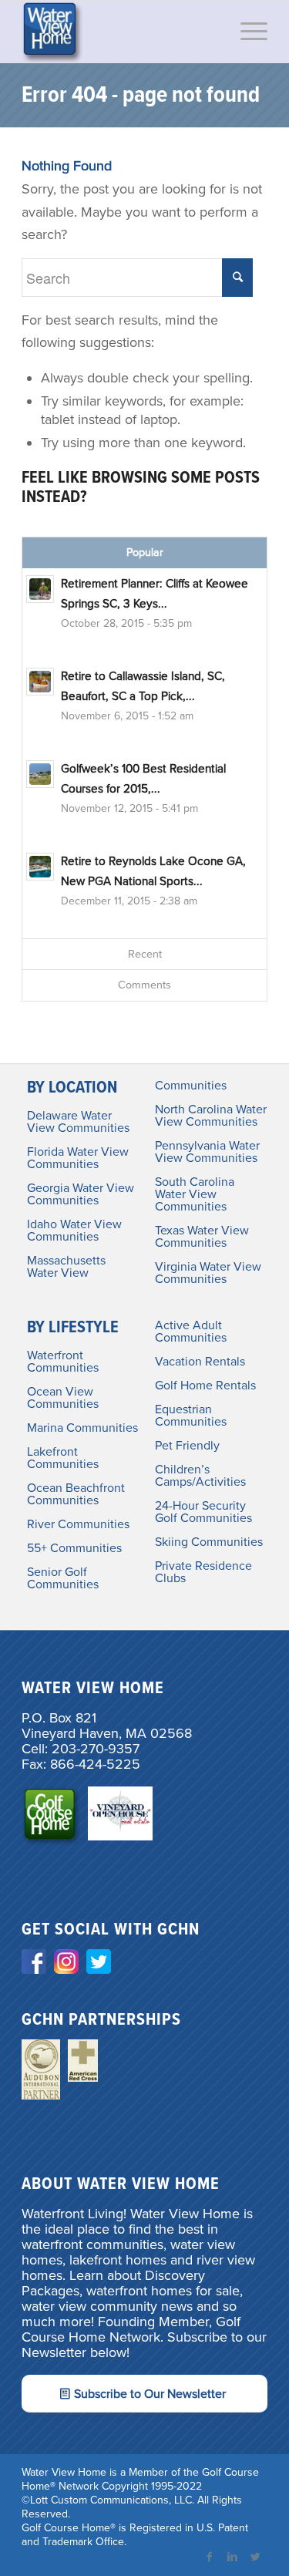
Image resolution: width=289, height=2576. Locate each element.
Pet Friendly (187, 1446)
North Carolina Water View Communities (211, 1116)
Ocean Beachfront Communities (76, 1494)
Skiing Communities (209, 1542)
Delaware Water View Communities (78, 1122)
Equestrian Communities (191, 1416)
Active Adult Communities (191, 1332)
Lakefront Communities (63, 1458)
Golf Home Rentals (205, 1386)
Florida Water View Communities (78, 1158)
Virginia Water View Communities (208, 1273)
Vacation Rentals (200, 1362)
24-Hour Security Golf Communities (203, 1512)
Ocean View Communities (63, 1398)
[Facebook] (210, 2557)
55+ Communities (74, 1548)
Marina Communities (82, 1428)
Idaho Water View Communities (74, 1231)
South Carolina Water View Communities (195, 1194)
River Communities (78, 1524)
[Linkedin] (233, 2557)
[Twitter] (256, 2557)
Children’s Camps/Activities (200, 1476)
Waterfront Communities (63, 1362)
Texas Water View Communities (202, 1237)
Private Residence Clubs (203, 1572)
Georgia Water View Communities (81, 1194)
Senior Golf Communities (63, 1578)
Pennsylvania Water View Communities (207, 1152)
